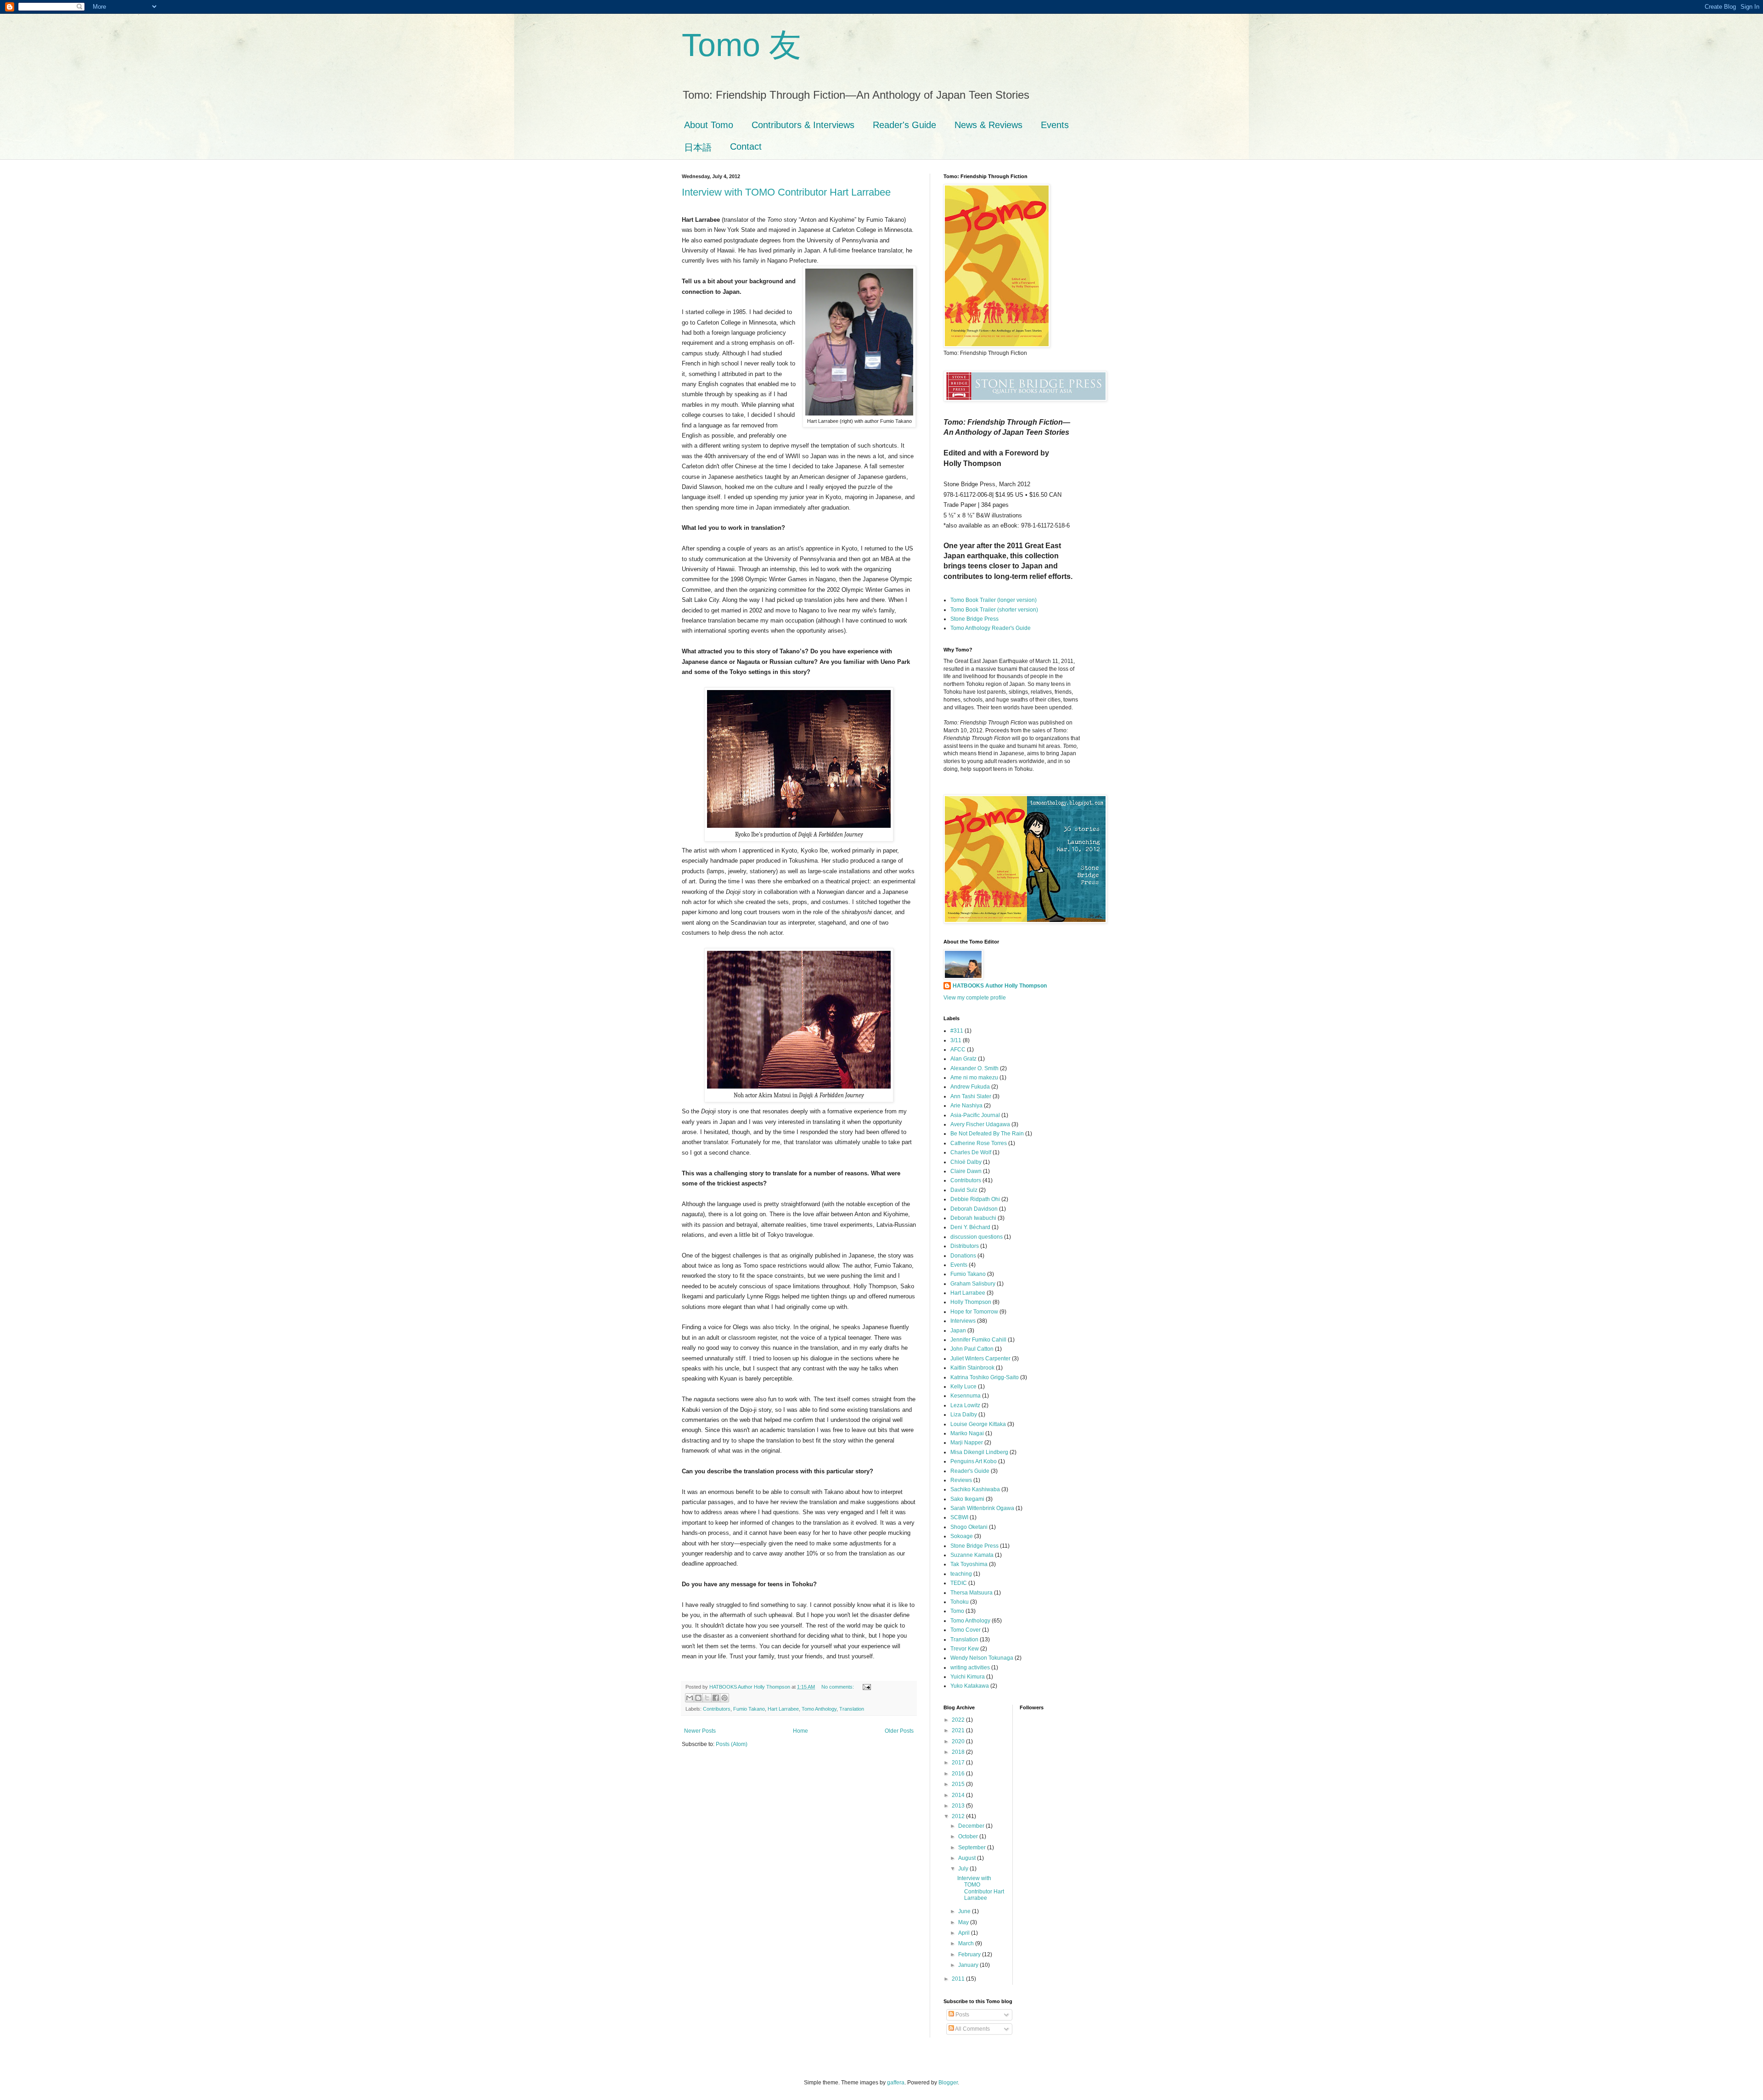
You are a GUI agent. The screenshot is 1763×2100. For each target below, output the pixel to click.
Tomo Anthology (819, 1709)
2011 (959, 1979)
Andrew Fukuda (970, 1087)
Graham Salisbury (973, 1284)
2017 (959, 1763)
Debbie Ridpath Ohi (975, 1199)
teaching (961, 1574)
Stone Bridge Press (974, 619)
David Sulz (964, 1190)
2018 (959, 1752)
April (965, 1933)
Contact (746, 146)
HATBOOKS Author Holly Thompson (1000, 986)
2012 (959, 1816)
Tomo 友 (741, 45)
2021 (959, 1730)
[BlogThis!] (698, 1698)
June (965, 1911)
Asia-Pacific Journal (975, 1115)
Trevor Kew (965, 1649)
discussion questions (977, 1237)
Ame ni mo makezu (974, 1078)
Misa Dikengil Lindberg (979, 1452)
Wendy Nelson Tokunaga (982, 1658)
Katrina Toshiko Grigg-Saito (985, 1377)
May (964, 1922)
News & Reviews (988, 125)
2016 (959, 1774)
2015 (959, 1784)
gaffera (896, 2083)
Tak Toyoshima (969, 1564)
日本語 (698, 147)
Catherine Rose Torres (979, 1143)
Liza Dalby (964, 1415)
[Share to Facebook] (716, 1698)
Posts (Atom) (732, 1744)
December (972, 1826)
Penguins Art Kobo (974, 1461)
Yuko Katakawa (970, 1686)
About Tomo (709, 125)
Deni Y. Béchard (970, 1227)
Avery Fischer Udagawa (980, 1124)
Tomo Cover (966, 1630)
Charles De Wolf (971, 1152)
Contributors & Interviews (803, 125)
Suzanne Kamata (972, 1555)
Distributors (965, 1246)
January (969, 1965)
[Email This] (690, 1698)
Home (800, 1731)
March (967, 1943)
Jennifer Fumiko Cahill (978, 1340)
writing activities (970, 1668)
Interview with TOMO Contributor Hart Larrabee (786, 192)
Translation (852, 1709)
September (973, 1847)
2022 (959, 1720)
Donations (963, 1256)
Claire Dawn (966, 1171)
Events (1055, 125)
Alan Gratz (963, 1059)
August (968, 1858)
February (970, 1954)
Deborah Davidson (974, 1209)
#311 (957, 1031)
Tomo (957, 1611)
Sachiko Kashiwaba (975, 1489)
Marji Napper (967, 1443)
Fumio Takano (749, 1709)
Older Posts (899, 1731)
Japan (958, 1331)
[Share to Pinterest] (724, 1698)
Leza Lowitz (965, 1405)
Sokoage (962, 1536)
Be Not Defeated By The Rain (987, 1134)
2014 (959, 1795)
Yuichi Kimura (968, 1677)
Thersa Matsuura (971, 1593)
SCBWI (959, 1517)
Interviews (963, 1321)
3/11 (956, 1040)
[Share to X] (707, 1698)
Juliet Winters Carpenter (980, 1359)
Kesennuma (966, 1396)
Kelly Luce (963, 1387)
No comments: (838, 1687)
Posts (962, 2015)
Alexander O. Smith (974, 1068)
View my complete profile (975, 998)
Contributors (717, 1709)
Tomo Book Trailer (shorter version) (994, 610)
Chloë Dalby (966, 1162)
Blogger (948, 2083)
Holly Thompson (971, 1302)
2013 (959, 1806)
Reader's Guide (904, 125)
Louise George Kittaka (978, 1424)
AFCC (958, 1050)
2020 (959, 1741)
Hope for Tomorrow (974, 1312)
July (964, 1869)
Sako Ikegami (967, 1499)
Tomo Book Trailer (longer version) (994, 600)
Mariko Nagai (967, 1433)
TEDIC (959, 1583)
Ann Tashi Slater (971, 1096)
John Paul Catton (972, 1349)
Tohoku (960, 1602)
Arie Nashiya (966, 1106)
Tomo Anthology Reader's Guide (991, 628)
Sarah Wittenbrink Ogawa (982, 1508)
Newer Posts (700, 1731)
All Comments (972, 2029)
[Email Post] (866, 1687)
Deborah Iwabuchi (973, 1218)
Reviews (961, 1480)
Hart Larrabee (783, 1709)
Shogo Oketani (969, 1527)
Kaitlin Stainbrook (972, 1368)
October (969, 1836)
